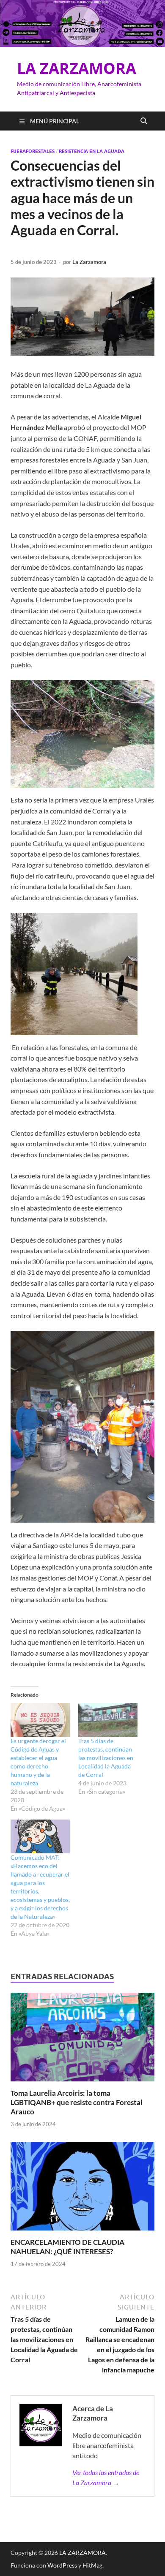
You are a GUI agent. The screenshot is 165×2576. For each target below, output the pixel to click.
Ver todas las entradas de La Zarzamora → (106, 2477)
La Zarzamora (89, 262)
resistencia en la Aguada (92, 151)
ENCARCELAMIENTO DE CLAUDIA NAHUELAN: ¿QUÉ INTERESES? (67, 2247)
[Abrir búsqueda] (144, 121)
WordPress (62, 2565)
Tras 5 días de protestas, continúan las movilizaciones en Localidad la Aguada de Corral (106, 1758)
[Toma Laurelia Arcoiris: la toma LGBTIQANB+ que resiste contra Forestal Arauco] (82, 2039)
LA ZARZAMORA (77, 68)
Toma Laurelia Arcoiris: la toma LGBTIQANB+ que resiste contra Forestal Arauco (77, 2102)
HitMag (92, 2565)
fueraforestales (33, 151)
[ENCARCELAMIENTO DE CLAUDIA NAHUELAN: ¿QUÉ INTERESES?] (82, 2189)
